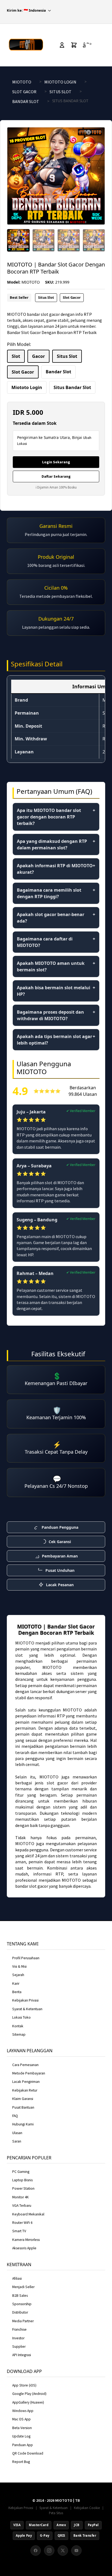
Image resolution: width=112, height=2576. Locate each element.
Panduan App (23, 2445)
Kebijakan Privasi (25, 2000)
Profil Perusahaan (26, 1958)
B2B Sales (20, 2296)
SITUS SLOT (60, 92)
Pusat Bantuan (23, 2107)
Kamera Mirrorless (26, 2240)
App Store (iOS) (24, 2385)
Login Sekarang (56, 462)
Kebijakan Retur (25, 2090)
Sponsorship (22, 2304)
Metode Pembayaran (29, 2073)
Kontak (18, 2026)
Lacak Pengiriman (26, 2082)
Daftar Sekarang (56, 476)
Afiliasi (17, 2278)
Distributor (20, 2312)
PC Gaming (21, 2172)
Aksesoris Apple (24, 2248)
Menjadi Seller (23, 2287)
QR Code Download (28, 2453)
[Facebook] (36, 2551)
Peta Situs (56, 2513)
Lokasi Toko (21, 2017)
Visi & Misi (19, 1966)
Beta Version (22, 2428)
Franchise (19, 2329)
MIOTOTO (22, 82)
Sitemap (19, 2034)
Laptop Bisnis (22, 2180)
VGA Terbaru (22, 2206)
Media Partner (23, 2321)
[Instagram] (49, 2551)
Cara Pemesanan (25, 2065)
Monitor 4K (21, 2197)
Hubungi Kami (23, 2124)
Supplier (19, 2347)
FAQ (15, 2116)
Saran (17, 2141)
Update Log (21, 2436)
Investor (18, 2338)
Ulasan (17, 2133)
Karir (16, 1984)
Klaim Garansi (23, 2099)
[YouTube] (76, 2551)
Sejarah (18, 1975)
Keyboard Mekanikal (28, 2214)
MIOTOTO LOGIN (60, 82)
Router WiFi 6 (22, 2223)
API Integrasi (22, 2355)
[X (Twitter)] (63, 2551)
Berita (17, 1992)
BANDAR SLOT (26, 101)
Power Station (23, 2188)
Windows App (23, 2411)
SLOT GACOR (24, 92)
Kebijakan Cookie (87, 2508)
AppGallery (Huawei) (28, 2402)
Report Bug (21, 2462)
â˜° (87, 45)
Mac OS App (21, 2419)
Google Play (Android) (29, 2394)
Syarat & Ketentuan (27, 2009)
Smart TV (19, 2231)
